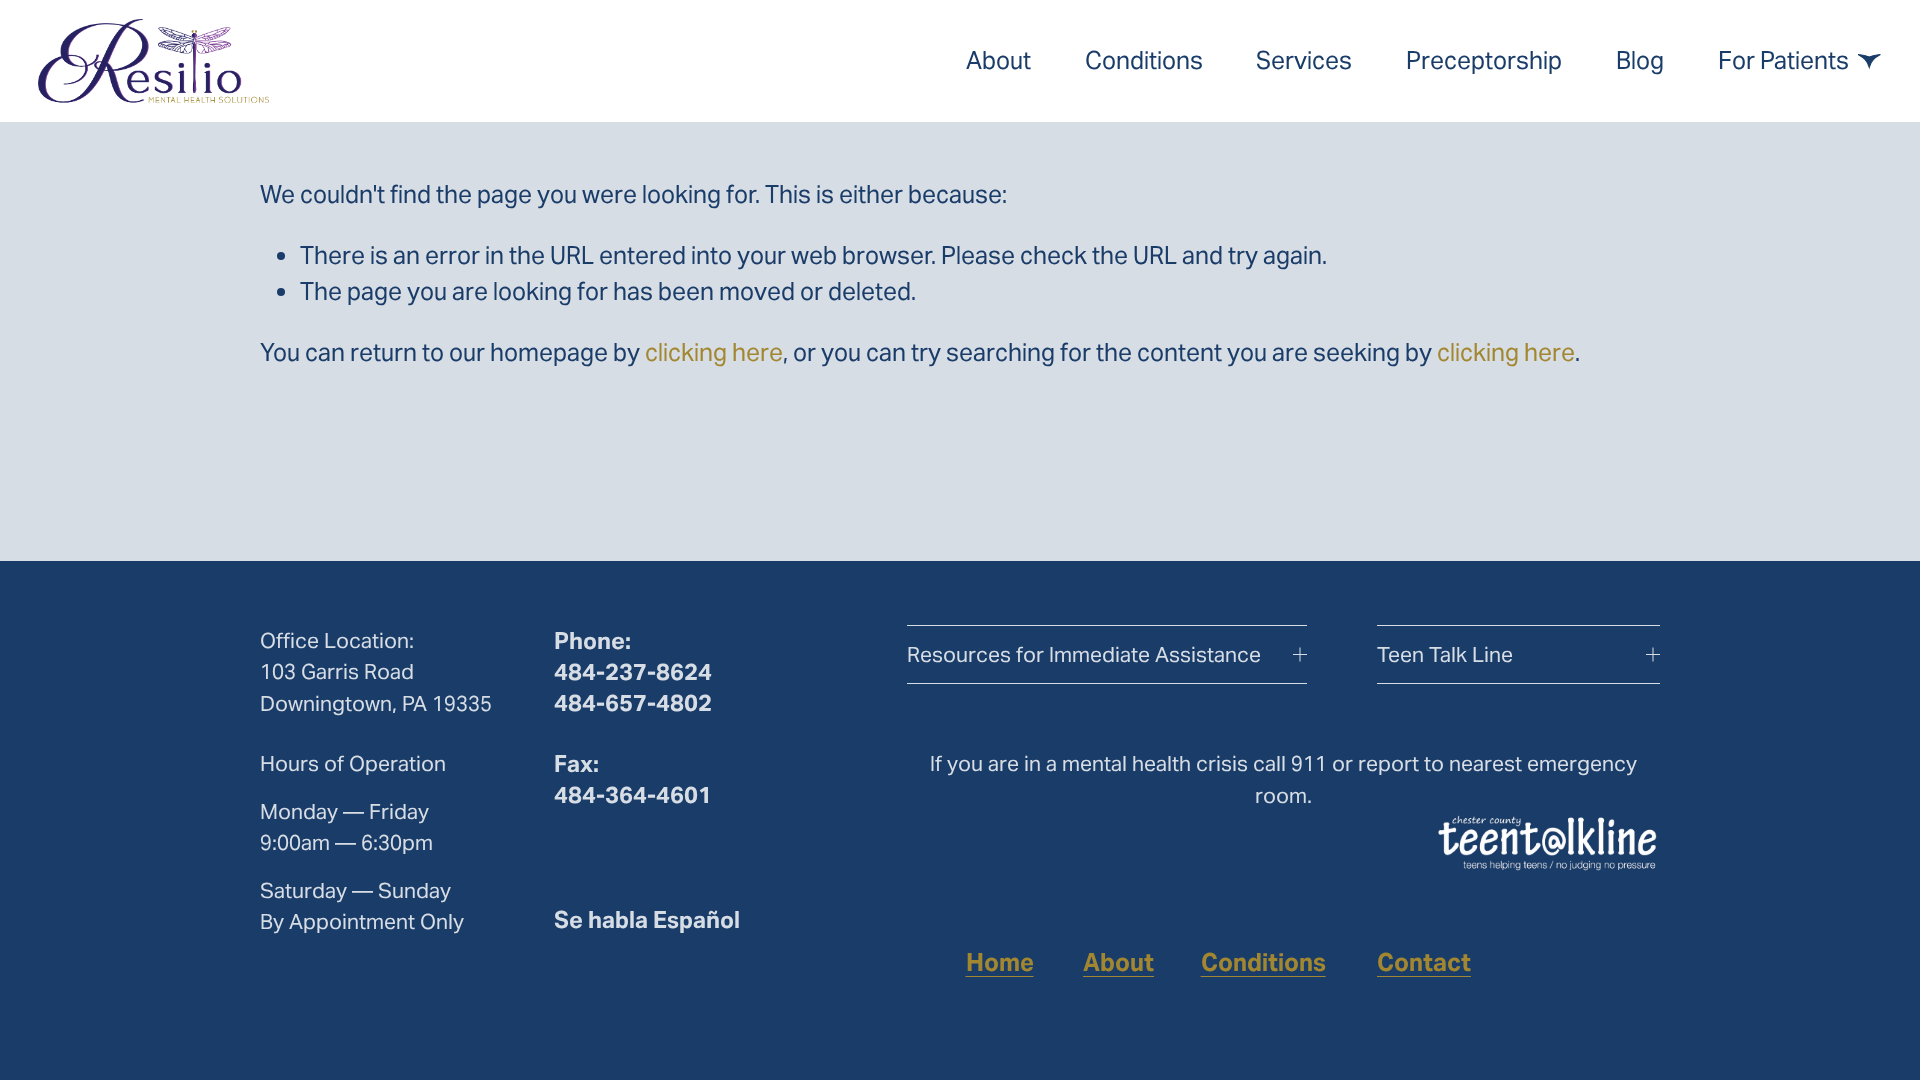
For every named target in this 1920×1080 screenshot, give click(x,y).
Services (1304, 60)
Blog (1640, 60)
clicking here (714, 352)
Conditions (1144, 60)
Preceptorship (1484, 60)
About (998, 60)
